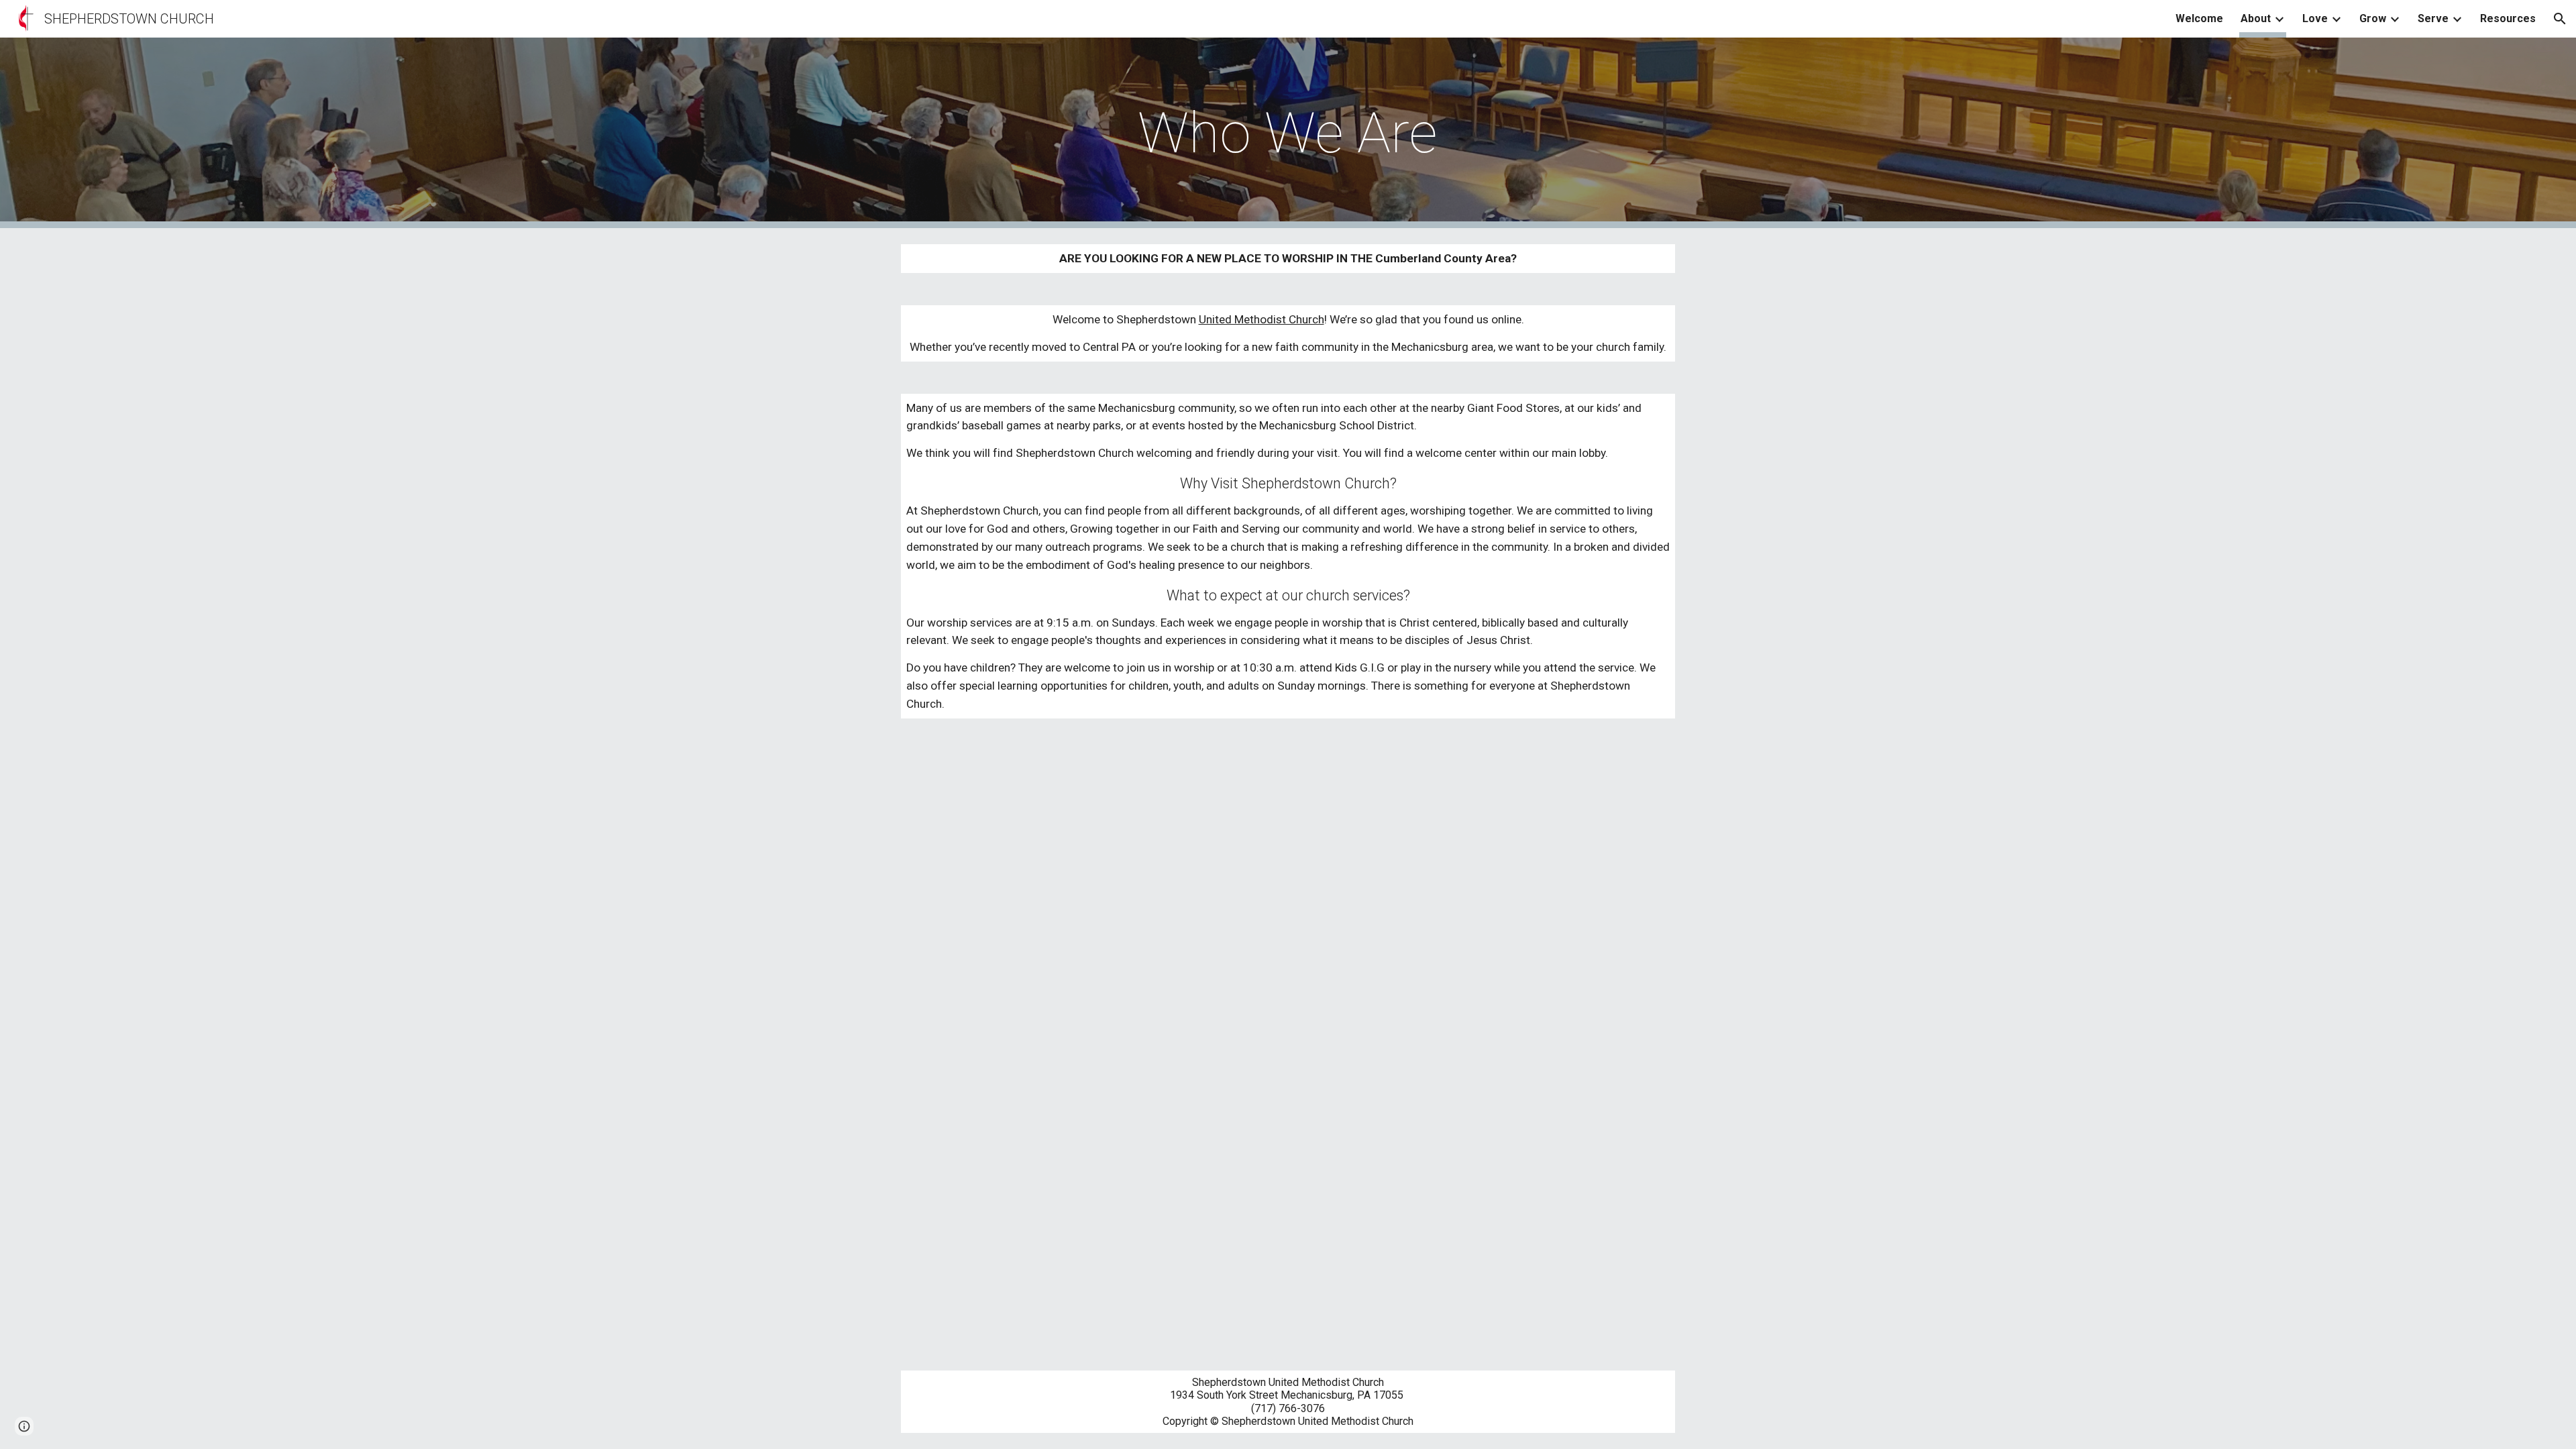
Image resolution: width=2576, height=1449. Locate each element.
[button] (2560, 19)
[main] (1288, 133)
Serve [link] (2433, 18)
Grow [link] (2373, 18)
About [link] (2256, 18)
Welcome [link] (2199, 18)
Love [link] (2315, 18)
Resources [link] (2508, 18)
